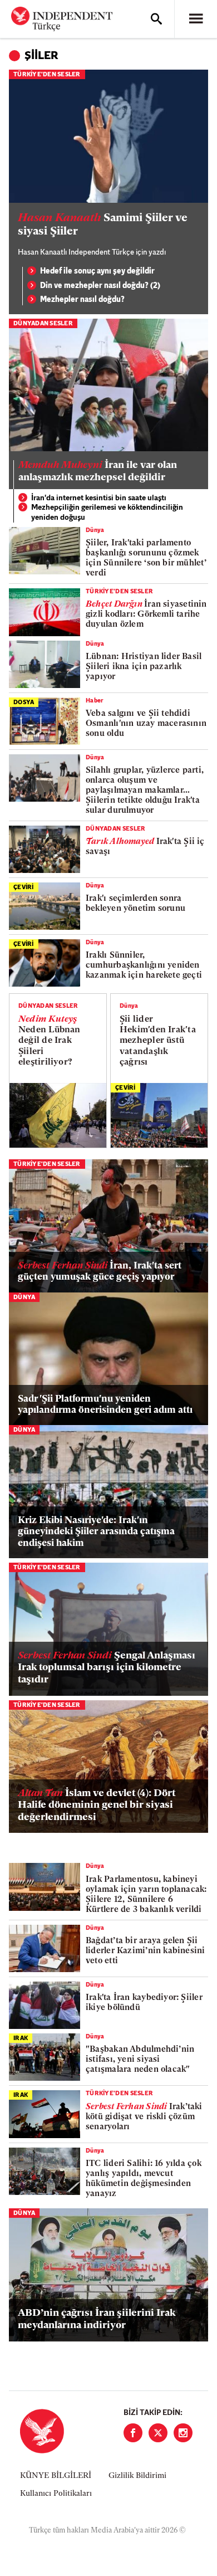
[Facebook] (133, 2433)
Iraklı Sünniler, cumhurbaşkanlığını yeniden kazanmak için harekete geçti (144, 966)
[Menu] (196, 19)
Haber (95, 701)
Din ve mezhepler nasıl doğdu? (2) (100, 286)
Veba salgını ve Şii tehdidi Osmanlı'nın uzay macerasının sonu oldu (146, 724)
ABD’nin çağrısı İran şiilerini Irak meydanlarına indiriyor (97, 2320)
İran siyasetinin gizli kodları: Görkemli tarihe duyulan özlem (146, 615)
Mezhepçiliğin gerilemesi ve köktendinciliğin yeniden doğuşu (107, 513)
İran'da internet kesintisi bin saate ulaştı (99, 498)
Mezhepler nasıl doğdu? (82, 300)
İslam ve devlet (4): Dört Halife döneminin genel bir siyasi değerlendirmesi (97, 1806)
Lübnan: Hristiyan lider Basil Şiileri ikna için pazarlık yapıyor (144, 667)
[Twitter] (158, 2433)
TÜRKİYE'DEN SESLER (47, 75)
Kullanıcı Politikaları (56, 2494)
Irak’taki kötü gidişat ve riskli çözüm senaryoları (144, 2117)
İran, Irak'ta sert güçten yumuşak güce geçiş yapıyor (100, 1272)
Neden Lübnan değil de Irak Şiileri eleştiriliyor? (50, 1041)
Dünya (95, 531)
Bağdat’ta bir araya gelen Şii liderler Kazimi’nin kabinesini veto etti (146, 1951)
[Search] (156, 19)
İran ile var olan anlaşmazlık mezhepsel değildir (98, 472)
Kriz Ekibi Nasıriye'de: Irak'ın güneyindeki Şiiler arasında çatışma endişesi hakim (96, 1532)
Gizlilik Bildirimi (137, 2476)
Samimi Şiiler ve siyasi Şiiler (103, 225)
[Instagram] (183, 2433)
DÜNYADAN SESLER (43, 324)
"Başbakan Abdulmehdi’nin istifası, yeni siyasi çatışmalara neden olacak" (140, 2060)
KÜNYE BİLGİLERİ (56, 2476)
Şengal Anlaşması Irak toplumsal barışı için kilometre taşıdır (107, 1668)
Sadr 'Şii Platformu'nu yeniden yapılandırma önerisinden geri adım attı (105, 1405)
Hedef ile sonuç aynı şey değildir (97, 272)
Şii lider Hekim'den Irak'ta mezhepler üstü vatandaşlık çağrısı (158, 1041)
